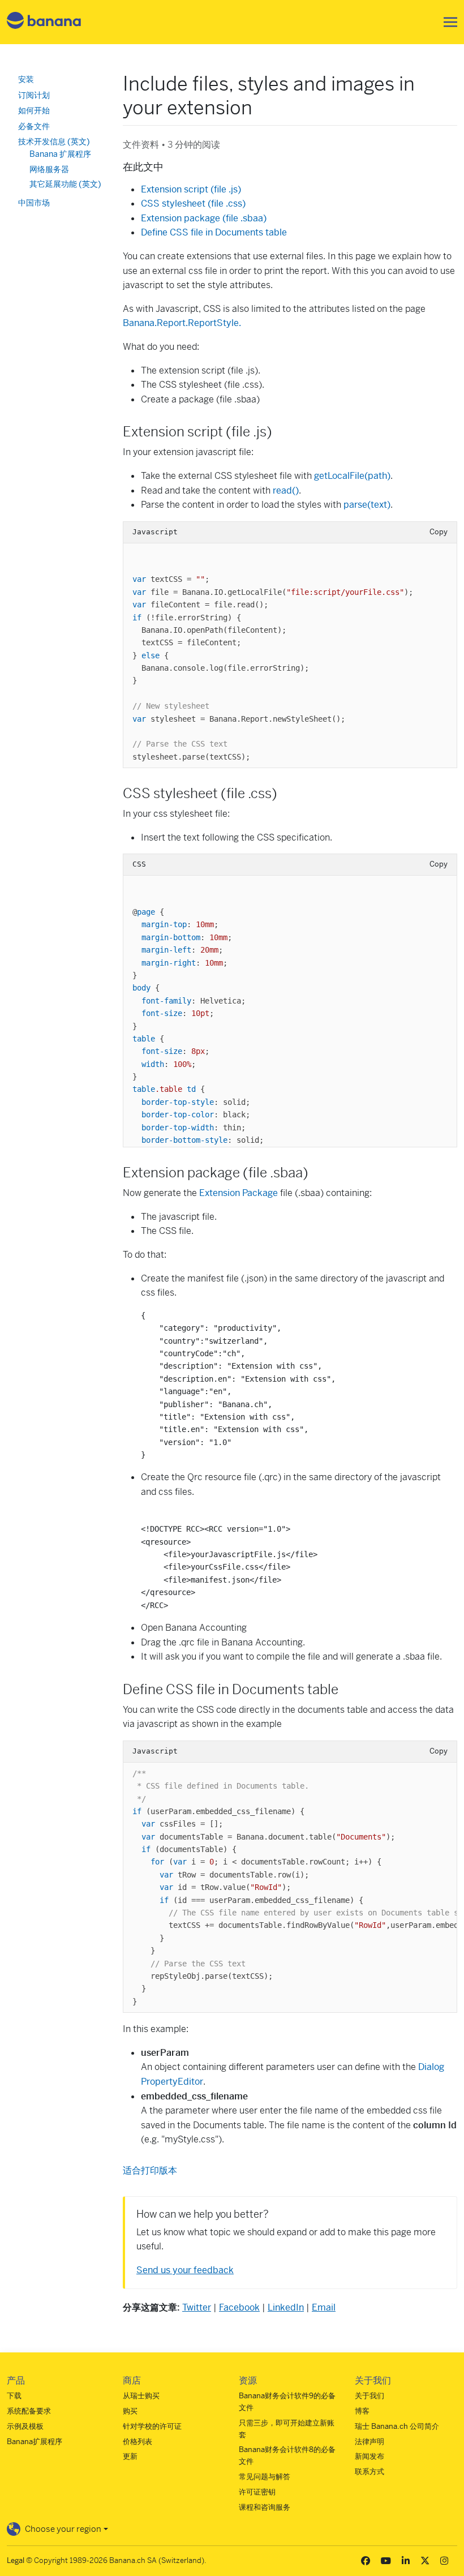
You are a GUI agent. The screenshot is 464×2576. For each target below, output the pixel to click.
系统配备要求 (29, 2411)
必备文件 (34, 126)
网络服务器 (49, 169)
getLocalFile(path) (352, 476)
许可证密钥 (257, 2492)
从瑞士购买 (141, 2396)
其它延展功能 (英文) (65, 184)
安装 (26, 79)
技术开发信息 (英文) (54, 142)
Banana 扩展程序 (60, 154)
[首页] (44, 22)
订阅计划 (34, 95)
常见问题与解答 (265, 2477)
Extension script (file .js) (191, 189)
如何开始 (34, 110)
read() (286, 490)
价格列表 (138, 2442)
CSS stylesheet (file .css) (193, 203)
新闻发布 (370, 2456)
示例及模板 (25, 2426)
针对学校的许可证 (152, 2426)
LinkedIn (286, 2307)
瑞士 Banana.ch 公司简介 (397, 2426)
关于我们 (370, 2396)
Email (324, 2307)
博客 (362, 2411)
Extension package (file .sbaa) (204, 218)
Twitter (197, 2307)
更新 (130, 2456)
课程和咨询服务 (265, 2507)
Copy (439, 532)
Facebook (239, 2307)
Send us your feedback (185, 2270)
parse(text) (367, 505)
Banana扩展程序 (35, 2442)
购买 (130, 2411)
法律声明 (370, 2442)
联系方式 (370, 2472)
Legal (16, 2560)
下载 (14, 2396)
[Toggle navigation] (447, 22)
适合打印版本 (150, 2170)
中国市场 (34, 203)
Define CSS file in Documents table (214, 232)
